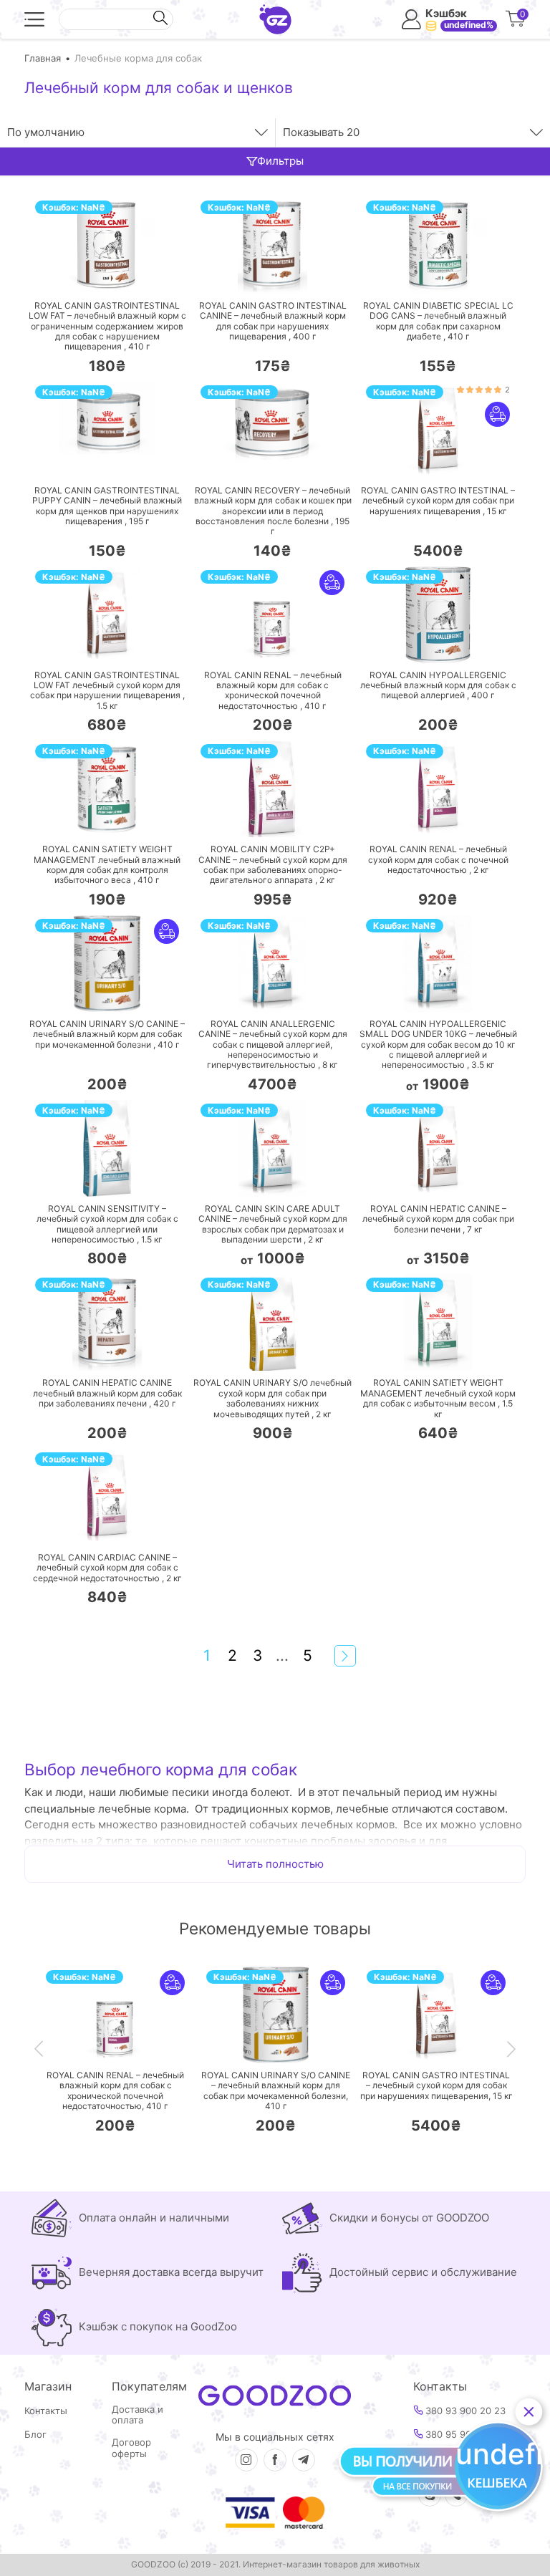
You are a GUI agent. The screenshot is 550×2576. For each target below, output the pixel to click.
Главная (43, 58)
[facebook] (275, 2460)
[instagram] (246, 2460)
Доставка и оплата (137, 2415)
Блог (35, 2435)
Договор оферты (131, 2448)
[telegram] (304, 2460)
